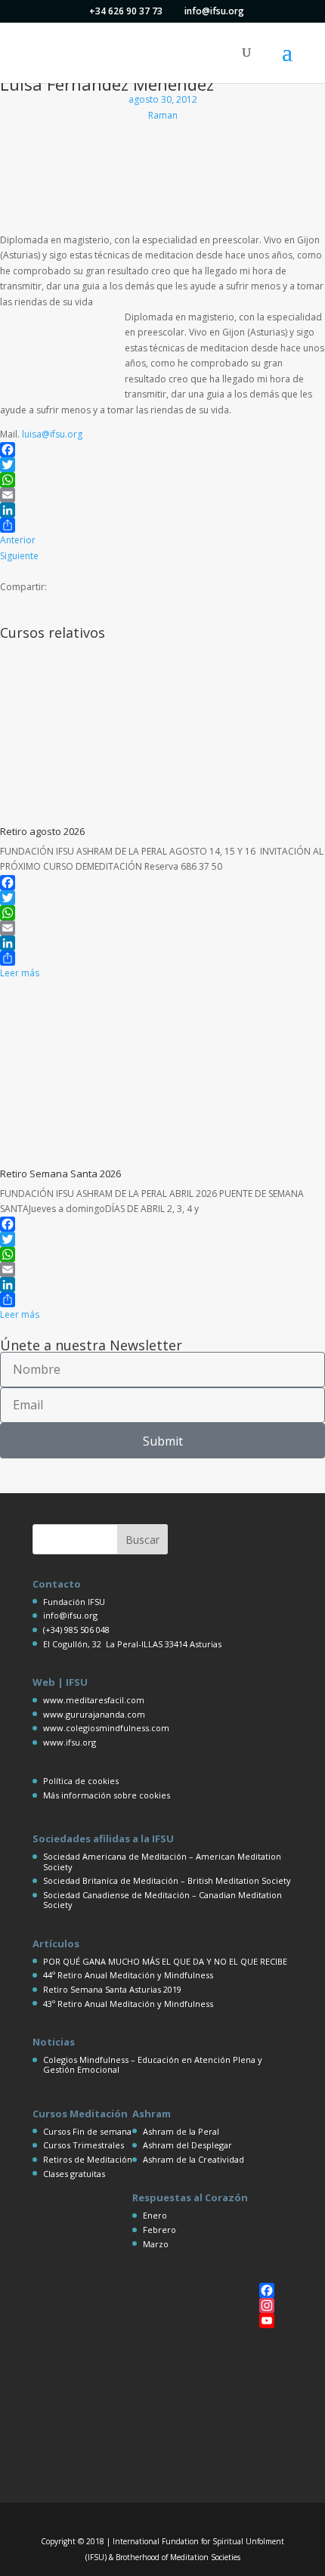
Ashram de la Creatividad (193, 2159)
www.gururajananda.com (94, 1714)
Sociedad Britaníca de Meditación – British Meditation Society (167, 1880)
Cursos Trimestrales (84, 2145)
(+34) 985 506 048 (76, 1630)
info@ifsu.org (70, 1615)
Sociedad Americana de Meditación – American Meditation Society (162, 1861)
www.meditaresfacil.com (94, 1700)
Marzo (156, 2244)
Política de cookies (81, 1781)
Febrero (159, 2230)
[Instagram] (267, 2305)
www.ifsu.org (70, 1742)
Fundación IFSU (74, 1602)
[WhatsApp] (162, 480)
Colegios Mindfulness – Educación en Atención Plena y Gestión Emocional (153, 2064)
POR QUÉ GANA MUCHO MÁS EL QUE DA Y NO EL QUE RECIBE (165, 1961)
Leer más (20, 973)
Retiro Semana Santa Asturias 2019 (112, 1989)
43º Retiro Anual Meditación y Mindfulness (128, 2004)
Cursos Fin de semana (87, 2131)
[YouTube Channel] (267, 2321)
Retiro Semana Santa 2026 (60, 1174)
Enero (155, 2215)
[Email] (162, 495)
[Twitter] (162, 465)
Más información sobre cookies (107, 1795)
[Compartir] (162, 525)
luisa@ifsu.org (52, 434)
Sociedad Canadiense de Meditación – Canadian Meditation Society (162, 1900)
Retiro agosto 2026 (42, 831)
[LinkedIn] (162, 510)
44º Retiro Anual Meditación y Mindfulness (128, 1975)
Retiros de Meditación (88, 2159)
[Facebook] (162, 450)
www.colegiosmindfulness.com (106, 1728)
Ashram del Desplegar (187, 2145)
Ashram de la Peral (181, 2131)
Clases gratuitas (74, 2174)
